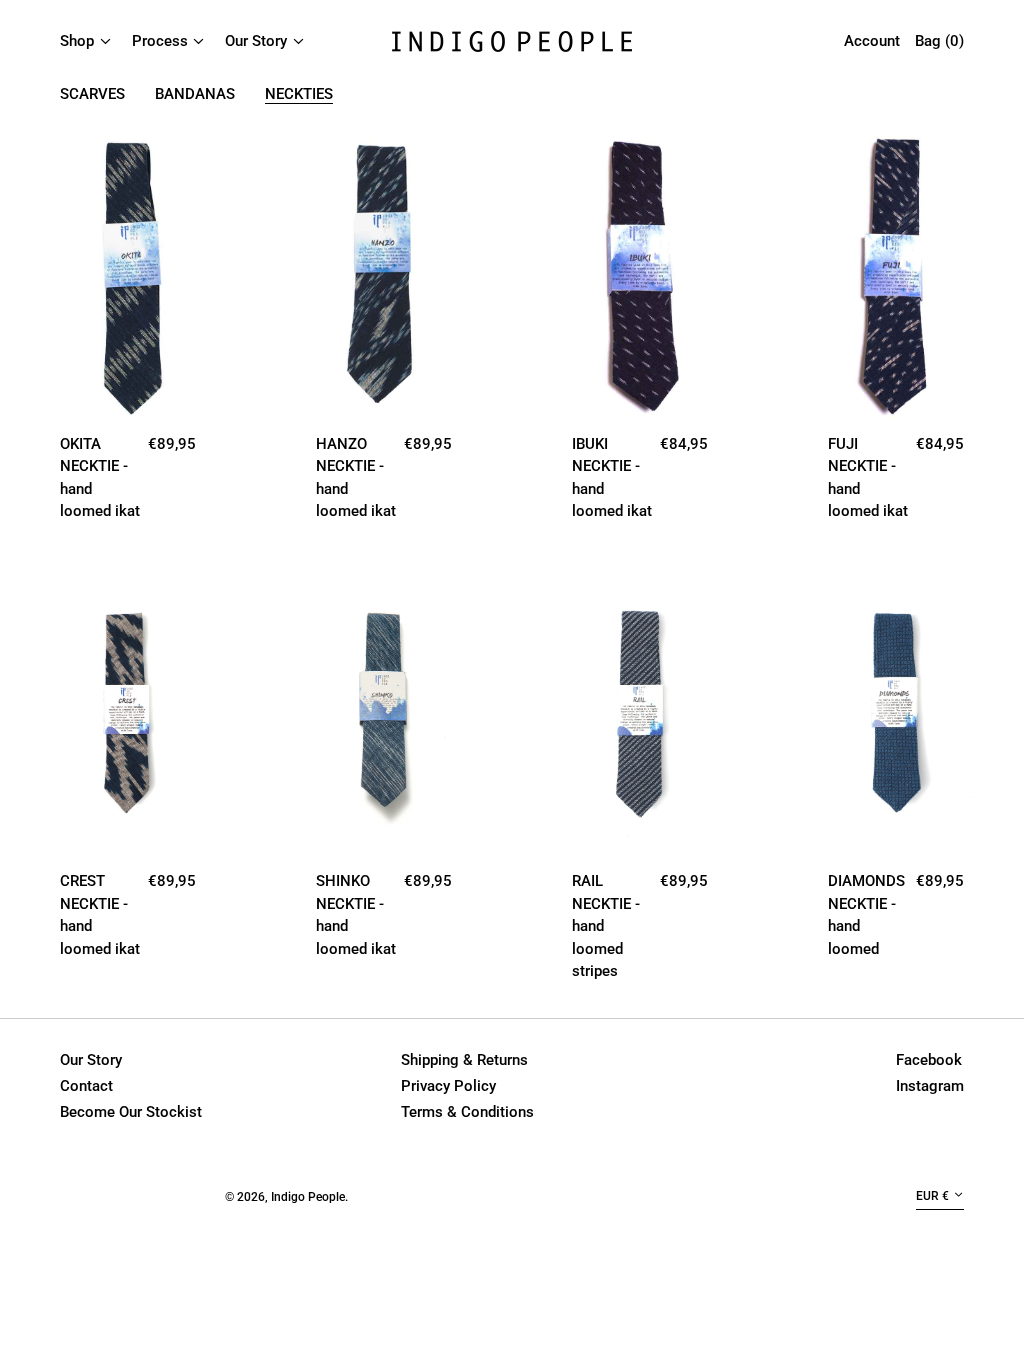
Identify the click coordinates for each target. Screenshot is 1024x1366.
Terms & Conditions (467, 1112)
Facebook (929, 1060)
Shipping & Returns (464, 1060)
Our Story (91, 1060)
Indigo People (308, 1197)
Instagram (930, 1086)
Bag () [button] (939, 41)
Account (872, 41)
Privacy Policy (448, 1086)
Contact (86, 1086)
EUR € (932, 1196)
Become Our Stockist (131, 1112)
